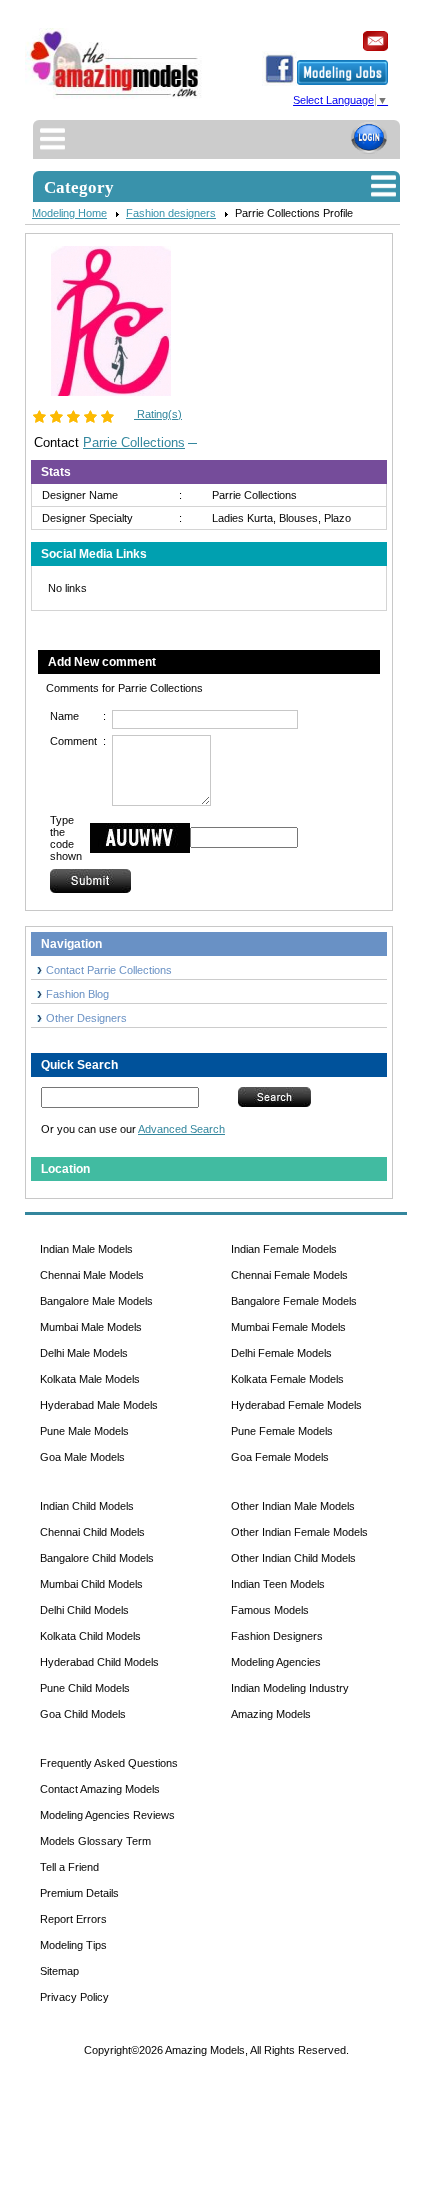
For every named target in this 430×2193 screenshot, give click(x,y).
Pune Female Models (282, 1431)
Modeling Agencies (276, 1662)
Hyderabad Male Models (99, 1405)
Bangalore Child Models (97, 1558)
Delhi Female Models (281, 1353)
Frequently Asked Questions (109, 1763)
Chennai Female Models (289, 1275)
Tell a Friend (69, 1867)
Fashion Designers (277, 1636)
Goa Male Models (82, 1457)
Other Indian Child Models (293, 1558)
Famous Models (270, 1610)
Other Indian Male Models (293, 1506)
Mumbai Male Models (91, 1327)
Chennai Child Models (92, 1532)
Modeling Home (69, 213)
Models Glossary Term (95, 1841)
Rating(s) (158, 414)
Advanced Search (181, 1129)
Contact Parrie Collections (109, 970)
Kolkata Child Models (90, 1636)
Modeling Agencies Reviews (107, 1815)
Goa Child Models (83, 1714)
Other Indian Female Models (299, 1532)
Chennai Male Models (92, 1275)
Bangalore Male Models (96, 1301)
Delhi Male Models (84, 1353)
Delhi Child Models (84, 1610)
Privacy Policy (74, 1997)
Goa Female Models (280, 1457)
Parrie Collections (134, 442)
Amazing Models (271, 1714)
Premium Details (79, 1893)
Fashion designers (171, 213)
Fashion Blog (77, 994)
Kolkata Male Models (90, 1379)
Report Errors (73, 1919)
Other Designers (86, 1018)
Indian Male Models (86, 1249)
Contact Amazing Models (100, 1789)
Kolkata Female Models (287, 1379)
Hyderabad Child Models (99, 1662)
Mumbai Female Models (288, 1327)
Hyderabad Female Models (296, 1405)
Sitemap (59, 1971)
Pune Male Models (84, 1431)
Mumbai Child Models (91, 1584)
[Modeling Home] (115, 97)
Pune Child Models (85, 1688)
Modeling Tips (73, 1945)
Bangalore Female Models (294, 1301)
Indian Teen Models (278, 1584)
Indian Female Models (284, 1249)
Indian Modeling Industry (290, 1688)
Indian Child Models (87, 1506)
